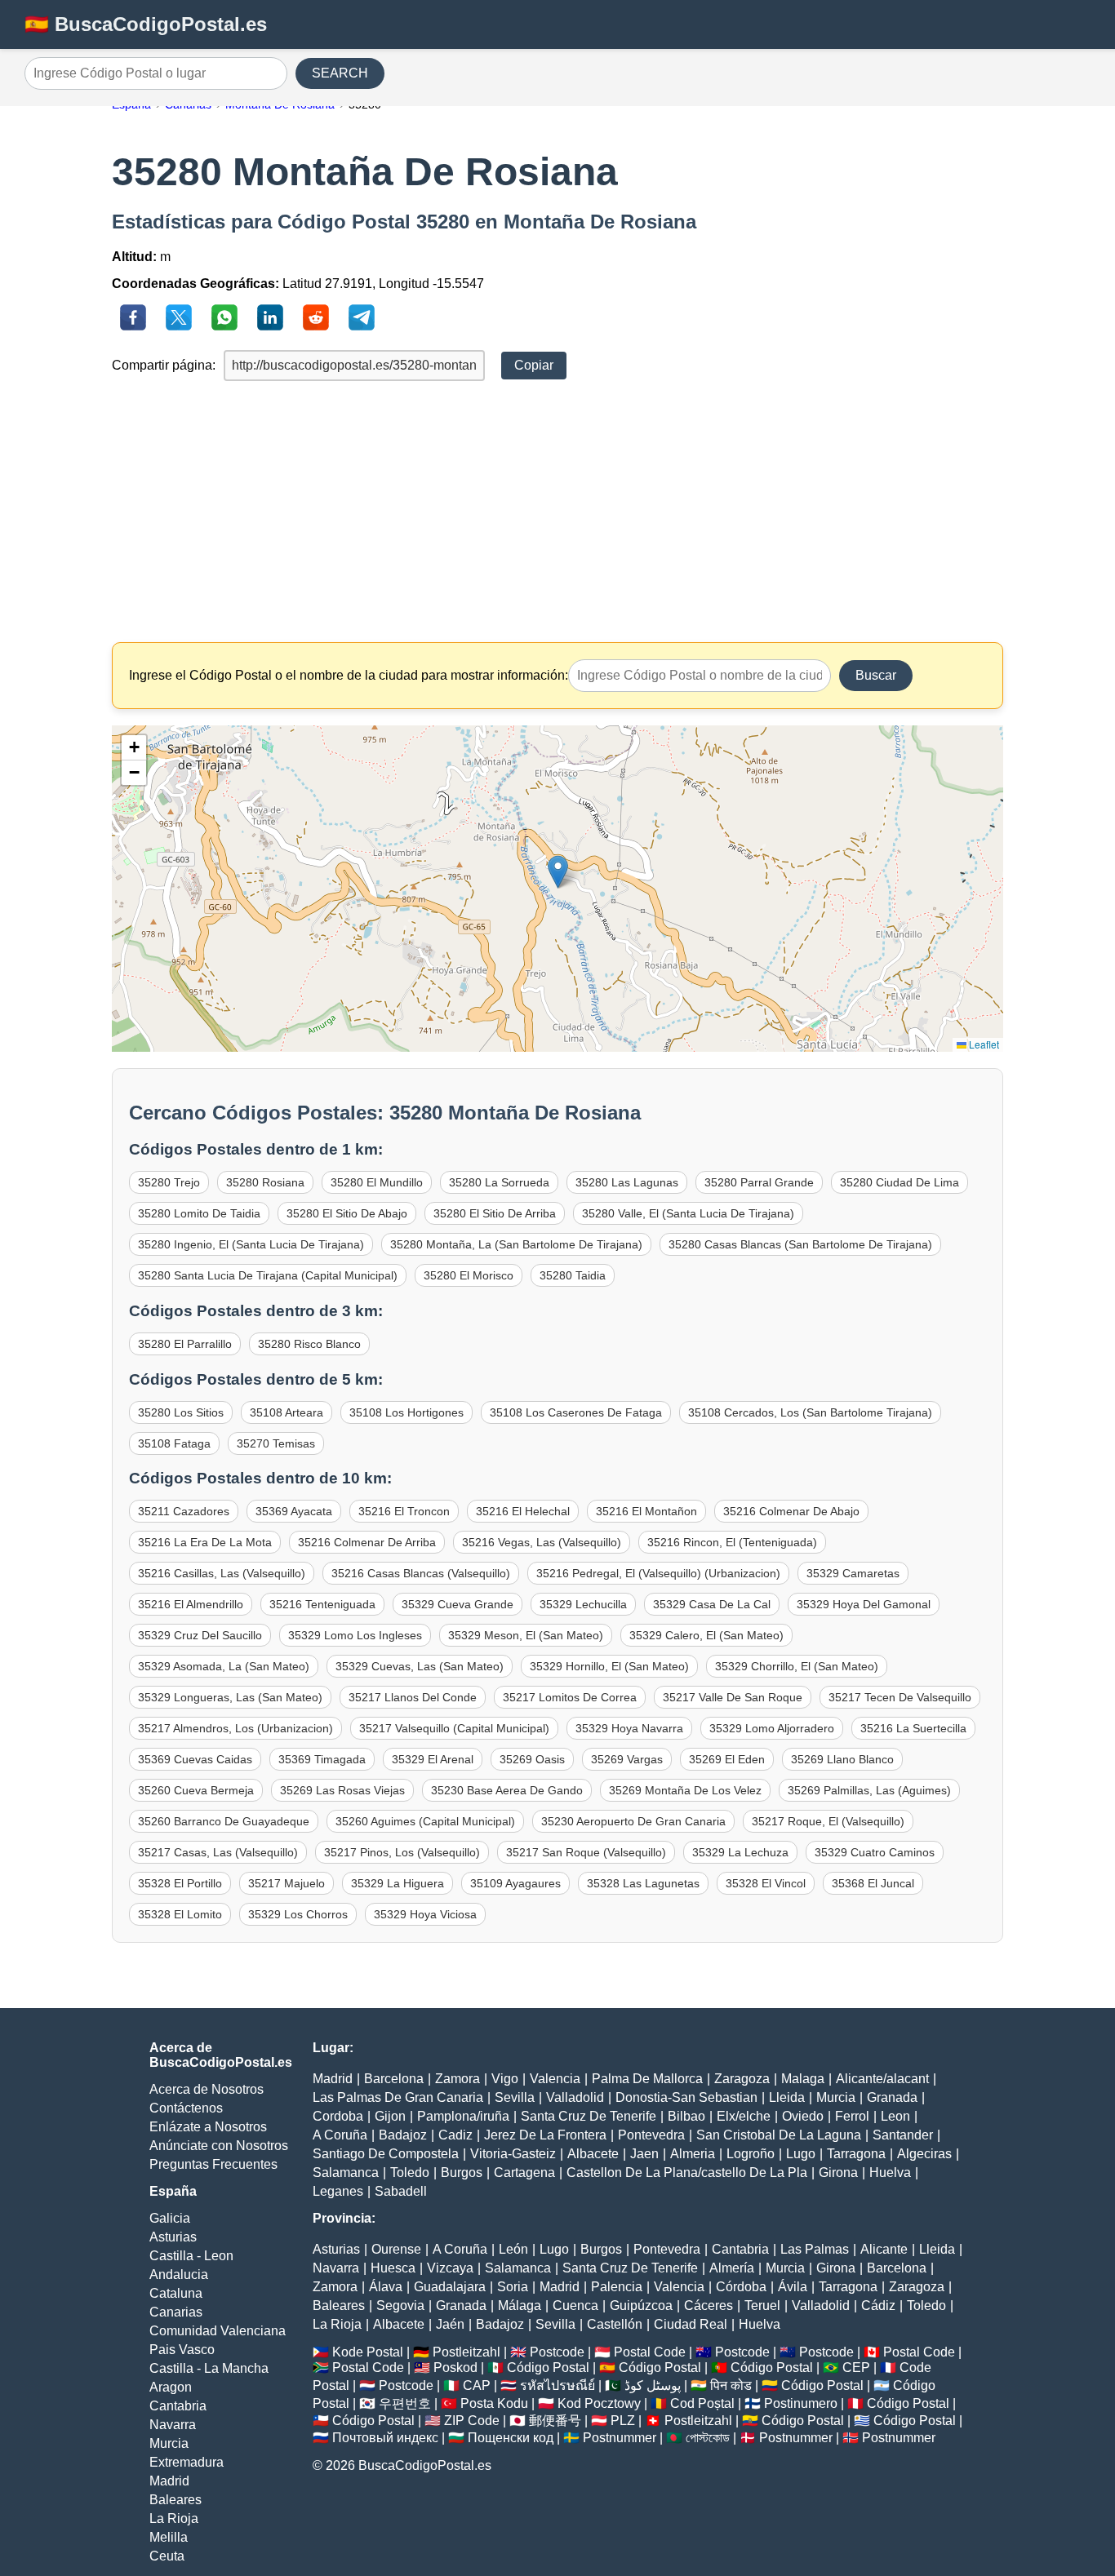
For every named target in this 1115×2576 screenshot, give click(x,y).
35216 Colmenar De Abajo (791, 1511)
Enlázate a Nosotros (208, 2127)
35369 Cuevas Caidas (195, 1759)
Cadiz (455, 2135)
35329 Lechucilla (583, 1604)
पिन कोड (731, 2385)
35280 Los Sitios (181, 1412)
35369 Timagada (322, 1759)
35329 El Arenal (433, 1759)
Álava (386, 2287)
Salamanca (346, 2173)
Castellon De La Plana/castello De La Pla (687, 2173)
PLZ (623, 2421)
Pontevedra (651, 2135)
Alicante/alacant (882, 2079)
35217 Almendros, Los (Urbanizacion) (235, 1728)
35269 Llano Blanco (842, 1759)
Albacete (593, 2154)
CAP (477, 2385)
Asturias (173, 2237)
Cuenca (575, 2306)
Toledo (410, 2173)
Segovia (400, 2306)
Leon (895, 2116)
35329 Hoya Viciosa (425, 1914)
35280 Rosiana (265, 1182)
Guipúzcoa (641, 2306)
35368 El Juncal (873, 1883)
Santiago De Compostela (386, 2154)
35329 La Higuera (398, 1883)
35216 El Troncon (404, 1511)
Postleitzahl (466, 2352)
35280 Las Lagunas (627, 1182)
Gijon (390, 2116)
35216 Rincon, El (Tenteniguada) (732, 1542)
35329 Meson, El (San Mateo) (526, 1635)
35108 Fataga (174, 1443)
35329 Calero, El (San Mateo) (706, 1635)
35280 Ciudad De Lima (900, 1182)
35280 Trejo (169, 1182)
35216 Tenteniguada (322, 1604)
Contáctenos (186, 2108)
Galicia (170, 2218)
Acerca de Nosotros (207, 2089)
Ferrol (852, 2116)
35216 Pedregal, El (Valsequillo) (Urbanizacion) (658, 1573)
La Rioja (174, 2518)
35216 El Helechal (523, 1511)
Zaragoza (742, 2079)
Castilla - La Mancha (209, 2368)
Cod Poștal (702, 2403)
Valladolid (575, 2097)
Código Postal (548, 2368)
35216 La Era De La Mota (205, 1542)
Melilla (169, 2537)
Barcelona (394, 2079)
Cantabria (178, 2406)
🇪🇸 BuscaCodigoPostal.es (146, 24)
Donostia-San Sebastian (686, 2097)
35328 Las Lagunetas (643, 1883)
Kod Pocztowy (599, 2403)
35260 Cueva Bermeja (196, 1790)
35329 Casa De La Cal (712, 1604)
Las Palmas (815, 2249)
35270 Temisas (276, 1443)
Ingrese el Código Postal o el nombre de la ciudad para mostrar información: (349, 675)
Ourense (396, 2249)
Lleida (787, 2097)
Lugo (801, 2154)
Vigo (505, 2079)
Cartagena (524, 2173)
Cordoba (338, 2116)
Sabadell (401, 2191)
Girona (838, 2173)
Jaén (450, 2324)
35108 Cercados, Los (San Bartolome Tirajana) (810, 1412)
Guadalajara (450, 2287)
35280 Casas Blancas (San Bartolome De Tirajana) (800, 1244)
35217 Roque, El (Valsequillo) (828, 1821)
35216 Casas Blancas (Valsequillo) (421, 1573)
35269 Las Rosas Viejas (342, 1790)
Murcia (169, 2443)
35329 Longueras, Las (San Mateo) (230, 1697)
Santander (903, 2135)
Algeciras (924, 2154)
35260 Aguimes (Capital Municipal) (425, 1821)
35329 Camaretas (853, 1573)
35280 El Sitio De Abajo (347, 1213)
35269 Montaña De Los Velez (685, 1790)
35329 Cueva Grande (458, 1604)
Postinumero (801, 2403)
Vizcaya (450, 2268)
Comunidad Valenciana (218, 2331)
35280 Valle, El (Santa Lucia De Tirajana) (688, 1213)
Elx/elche (744, 2116)
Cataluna (176, 2293)
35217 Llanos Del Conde (413, 1697)
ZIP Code (472, 2421)
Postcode (557, 2352)
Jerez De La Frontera (545, 2135)
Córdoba (741, 2287)
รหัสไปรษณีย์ (557, 2385)
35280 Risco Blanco (309, 1344)
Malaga (803, 2079)
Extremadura (187, 2462)
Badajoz (403, 2135)
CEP (856, 2368)
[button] (558, 872)
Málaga (520, 2306)
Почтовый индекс (385, 2438)
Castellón (615, 2324)
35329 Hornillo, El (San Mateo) (609, 1666)
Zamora (458, 2079)
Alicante (884, 2249)
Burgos (462, 2173)
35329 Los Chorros (298, 1914)
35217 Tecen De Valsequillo (900, 1697)
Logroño (751, 2154)
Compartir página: (164, 365)
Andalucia (179, 2275)
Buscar (876, 675)
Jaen (644, 2154)
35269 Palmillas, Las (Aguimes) (869, 1790)
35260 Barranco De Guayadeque (224, 1821)
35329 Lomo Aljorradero (772, 1728)
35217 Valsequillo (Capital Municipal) (454, 1728)
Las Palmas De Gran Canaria (398, 2097)
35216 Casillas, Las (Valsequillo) (222, 1573)
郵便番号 (555, 2421)
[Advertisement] (558, 512)
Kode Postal (368, 2352)
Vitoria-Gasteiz (513, 2154)
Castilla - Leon (191, 2256)
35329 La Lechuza (740, 1852)
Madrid (169, 2481)
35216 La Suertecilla (913, 1728)
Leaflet (983, 1044)
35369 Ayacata (294, 1511)
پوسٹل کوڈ (653, 2385)
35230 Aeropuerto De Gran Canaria (633, 1821)
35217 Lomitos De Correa (570, 1697)
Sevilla (515, 2097)
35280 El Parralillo (185, 1344)
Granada (892, 2097)
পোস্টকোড (708, 2438)
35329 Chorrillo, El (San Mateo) (797, 1666)
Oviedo (803, 2116)
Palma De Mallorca (647, 2079)
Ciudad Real (691, 2324)
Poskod (455, 2368)
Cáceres (709, 2306)
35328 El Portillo (180, 1883)
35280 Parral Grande (759, 1182)
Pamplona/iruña (463, 2116)
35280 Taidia (573, 1275)
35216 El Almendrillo (191, 1604)
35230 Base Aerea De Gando (507, 1790)
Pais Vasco (182, 2350)
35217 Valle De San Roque (733, 1697)
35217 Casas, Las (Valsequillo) (218, 1852)
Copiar (534, 365)
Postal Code (650, 2352)
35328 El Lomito (180, 1914)
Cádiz (878, 2306)
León (513, 2249)
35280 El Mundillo (377, 1182)
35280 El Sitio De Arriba (495, 1213)
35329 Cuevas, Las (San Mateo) (420, 1666)
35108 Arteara (287, 1412)
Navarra (173, 2425)
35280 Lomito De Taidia (199, 1213)
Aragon (171, 2387)
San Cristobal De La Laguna (779, 2135)
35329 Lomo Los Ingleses (355, 1635)
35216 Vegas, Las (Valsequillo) (542, 1542)
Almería (732, 2268)
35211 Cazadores (184, 1511)
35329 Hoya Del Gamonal (864, 1604)
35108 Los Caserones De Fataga (576, 1412)
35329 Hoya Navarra (629, 1728)
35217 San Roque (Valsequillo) (586, 1852)
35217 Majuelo (287, 1883)
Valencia (555, 2079)
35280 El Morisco (469, 1275)
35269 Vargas (627, 1759)
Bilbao (686, 2116)
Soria (513, 2287)
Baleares (175, 2500)
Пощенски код (511, 2438)
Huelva (890, 2173)
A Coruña (340, 2135)
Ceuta (167, 2556)
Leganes (338, 2191)
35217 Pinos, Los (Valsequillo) (402, 1852)
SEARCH (340, 73)
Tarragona (856, 2154)
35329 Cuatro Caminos (875, 1852)
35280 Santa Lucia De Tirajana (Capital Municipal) (268, 1275)
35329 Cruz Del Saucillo (200, 1635)
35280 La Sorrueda (499, 1182)
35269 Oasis (532, 1759)
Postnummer (620, 2438)
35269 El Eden (727, 1759)
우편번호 (405, 2403)
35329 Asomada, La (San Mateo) (224, 1666)
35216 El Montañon (646, 1511)
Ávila (793, 2287)
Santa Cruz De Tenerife (589, 2116)
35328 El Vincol (766, 1883)
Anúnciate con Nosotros (219, 2146)
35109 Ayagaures (515, 1883)
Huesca (393, 2268)
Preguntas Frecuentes (213, 2164)
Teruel (762, 2306)
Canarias (176, 2312)
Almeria (693, 2154)
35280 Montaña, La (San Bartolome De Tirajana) (516, 1244)
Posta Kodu (494, 2403)
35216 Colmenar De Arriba (367, 1542)
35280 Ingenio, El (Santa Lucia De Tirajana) (251, 1244)
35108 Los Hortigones (406, 1412)
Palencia (617, 2287)
